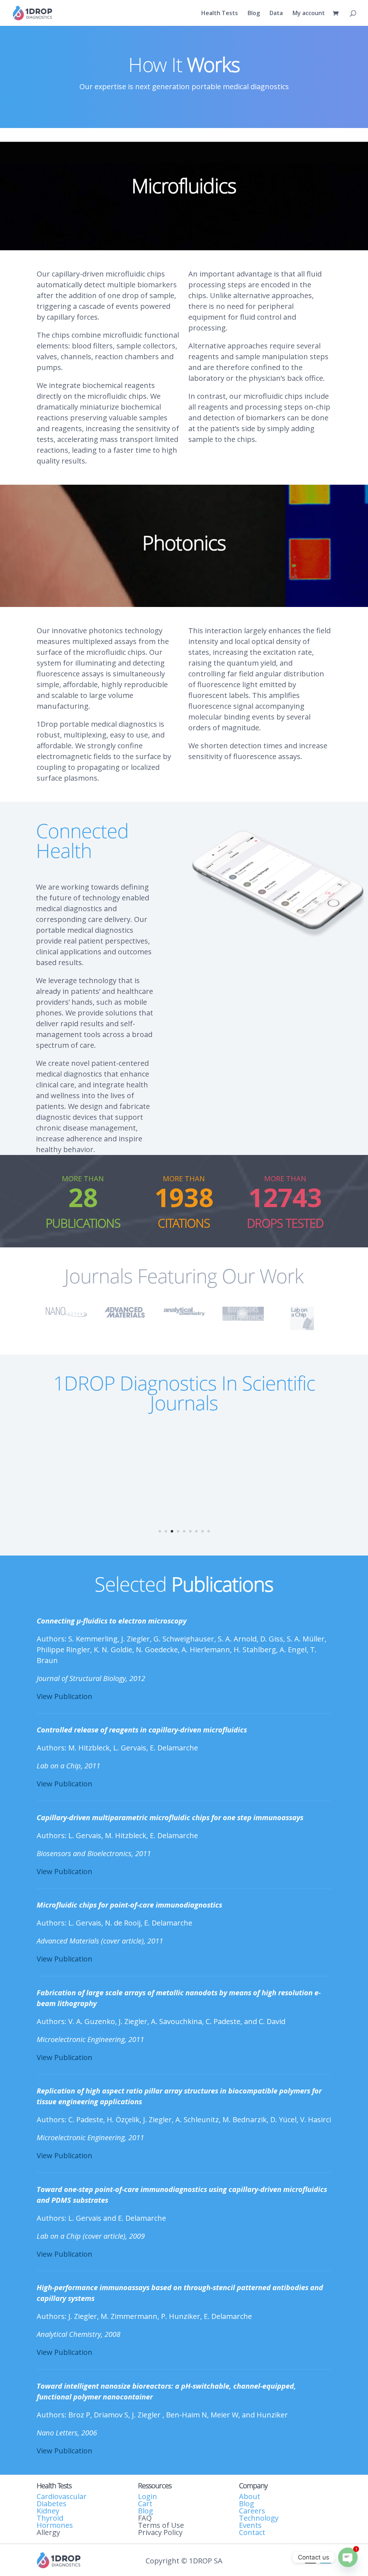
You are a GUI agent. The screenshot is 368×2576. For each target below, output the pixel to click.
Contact (252, 2532)
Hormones (55, 2525)
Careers (252, 2511)
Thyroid (50, 2518)
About (250, 2496)
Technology (259, 2518)
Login (148, 2496)
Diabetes (52, 2504)
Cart (145, 2504)
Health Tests (220, 14)
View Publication (65, 1696)
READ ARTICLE (184, 1495)
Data (276, 14)
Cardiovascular (62, 2496)
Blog (254, 14)
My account (309, 14)
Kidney (48, 2511)
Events (250, 2525)
